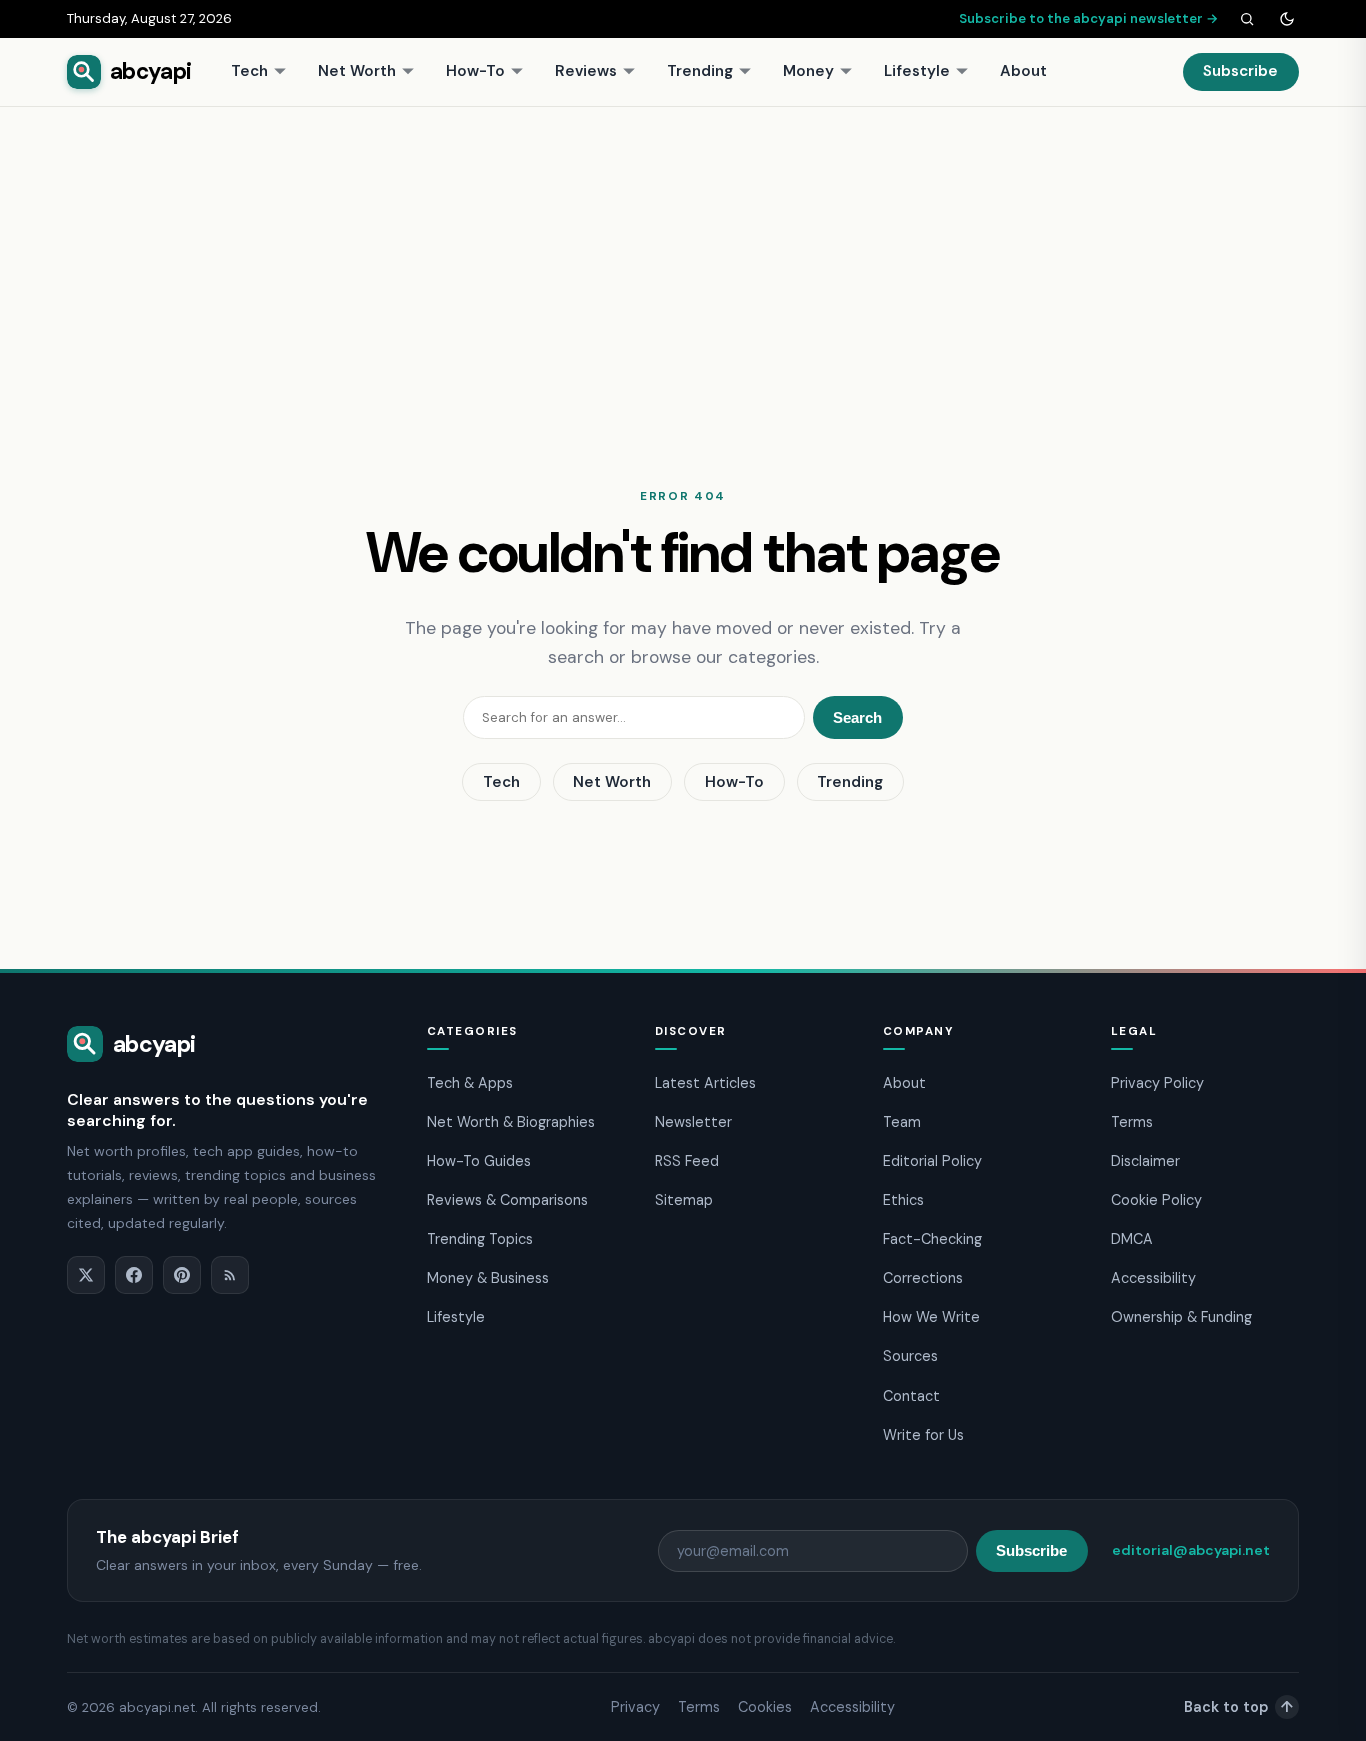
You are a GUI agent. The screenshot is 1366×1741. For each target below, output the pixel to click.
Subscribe (1240, 71)
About (1023, 71)
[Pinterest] (182, 1275)
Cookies (765, 1707)
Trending (700, 71)
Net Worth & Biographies (511, 1122)
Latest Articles (705, 1083)
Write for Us (923, 1435)
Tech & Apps (470, 1083)
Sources (910, 1356)
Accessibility (1153, 1278)
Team (902, 1122)
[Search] (1247, 19)
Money (808, 71)
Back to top (1238, 1707)
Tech (249, 71)
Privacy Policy (1157, 1083)
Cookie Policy (1156, 1200)
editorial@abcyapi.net (1191, 1550)
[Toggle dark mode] (1287, 19)
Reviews (586, 71)
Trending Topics (480, 1239)
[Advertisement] (683, 257)
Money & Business (488, 1278)
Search (857, 717)
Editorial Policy (932, 1161)
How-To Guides (479, 1161)
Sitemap (684, 1200)
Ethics (903, 1200)
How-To (475, 71)
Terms (1132, 1122)
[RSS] (230, 1275)
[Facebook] (134, 1275)
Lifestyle (917, 71)
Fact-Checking (932, 1239)
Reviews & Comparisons (507, 1200)
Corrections (923, 1278)
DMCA (1132, 1239)
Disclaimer (1145, 1161)
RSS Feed (687, 1161)
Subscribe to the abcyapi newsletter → (1089, 18)
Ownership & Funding (1181, 1317)
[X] (86, 1275)
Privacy (635, 1707)
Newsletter (693, 1122)
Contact (911, 1396)
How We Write (931, 1317)
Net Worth (357, 71)
